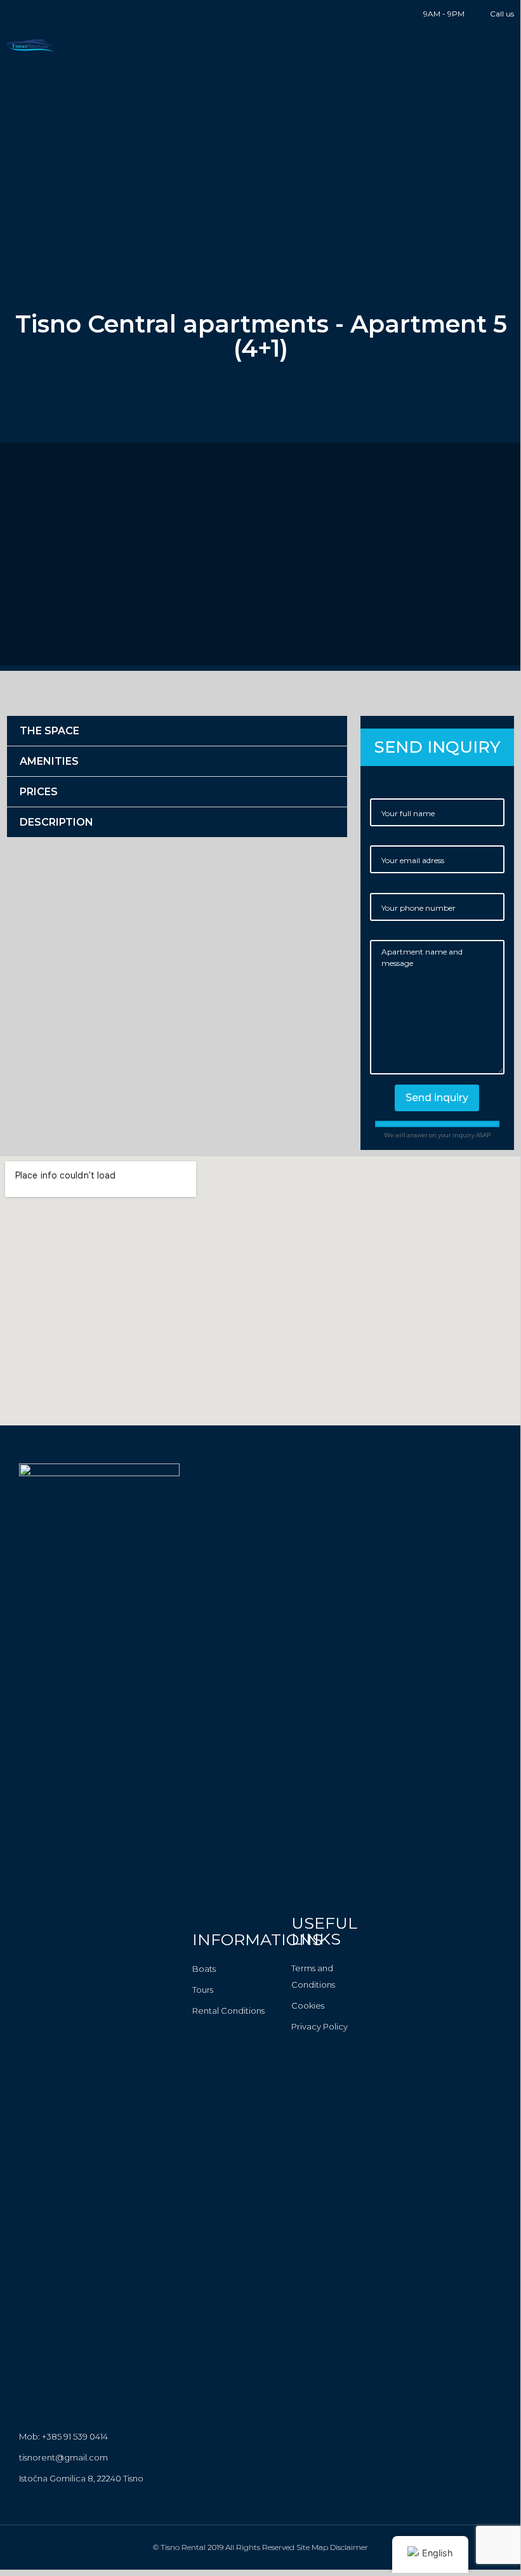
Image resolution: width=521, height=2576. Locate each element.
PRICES (39, 792)
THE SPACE (49, 731)
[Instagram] (31, 14)
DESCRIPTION (56, 822)
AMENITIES (49, 761)
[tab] (177, 731)
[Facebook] (11, 14)
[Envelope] (50, 14)
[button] (256, 45)
